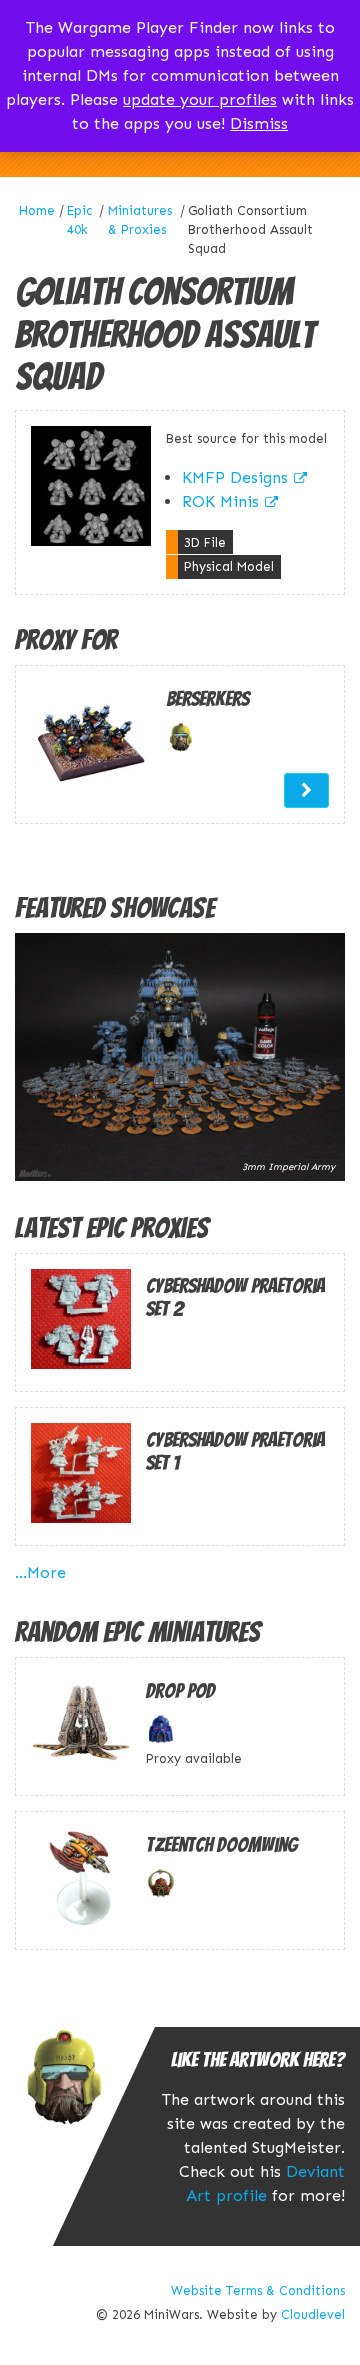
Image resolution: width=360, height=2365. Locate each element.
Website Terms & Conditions (258, 2290)
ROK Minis (220, 501)
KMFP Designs (235, 477)
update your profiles (200, 99)
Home (37, 210)
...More (40, 1572)
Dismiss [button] (259, 123)
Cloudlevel (313, 2314)
